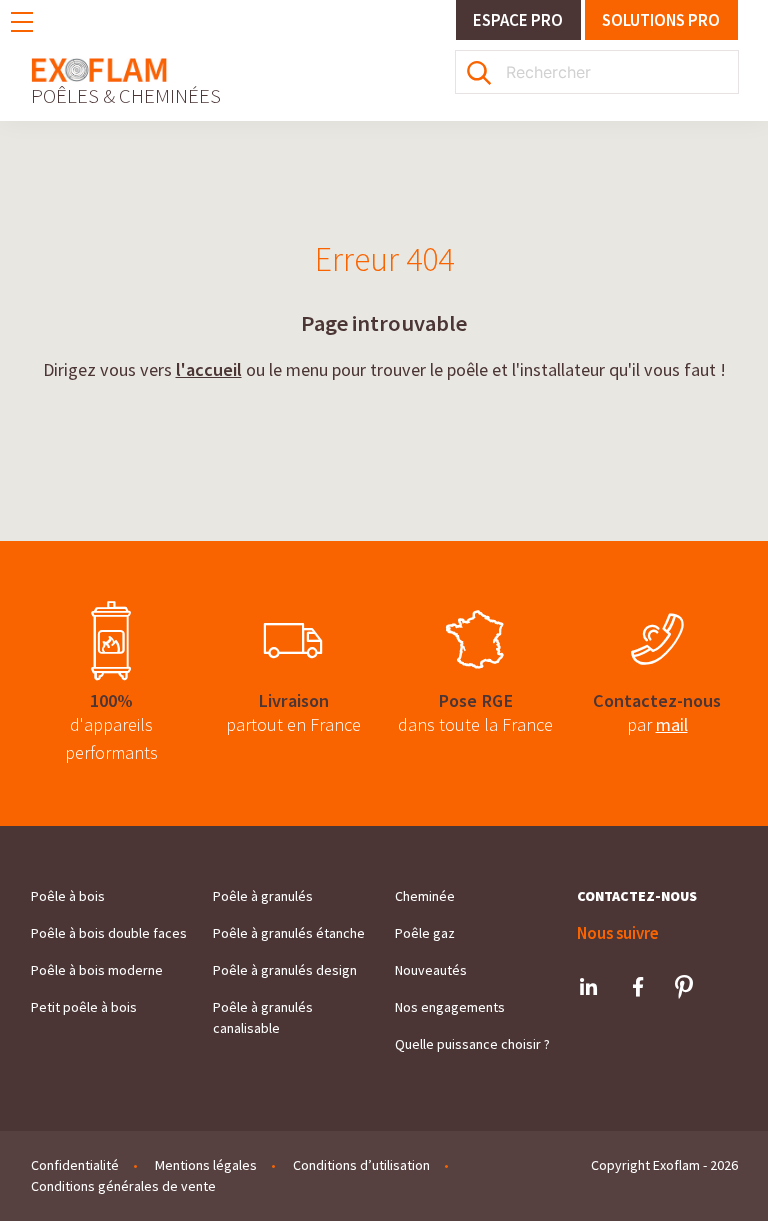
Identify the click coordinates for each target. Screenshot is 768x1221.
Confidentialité (75, 1165)
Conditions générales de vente (123, 1186)
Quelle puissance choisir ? (472, 1044)
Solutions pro (661, 20)
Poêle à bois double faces (109, 933)
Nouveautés (431, 970)
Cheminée (425, 896)
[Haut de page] (714, 1177)
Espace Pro (518, 20)
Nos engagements (450, 1007)
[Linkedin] (589, 987)
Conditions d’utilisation (361, 1165)
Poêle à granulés (263, 896)
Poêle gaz (425, 933)
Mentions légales (206, 1165)
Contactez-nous (637, 896)
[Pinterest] (684, 987)
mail (672, 724)
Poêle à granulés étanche (289, 933)
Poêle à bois (68, 896)
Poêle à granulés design (285, 970)
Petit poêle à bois (84, 1007)
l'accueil (209, 369)
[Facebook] (638, 987)
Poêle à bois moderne (97, 970)
